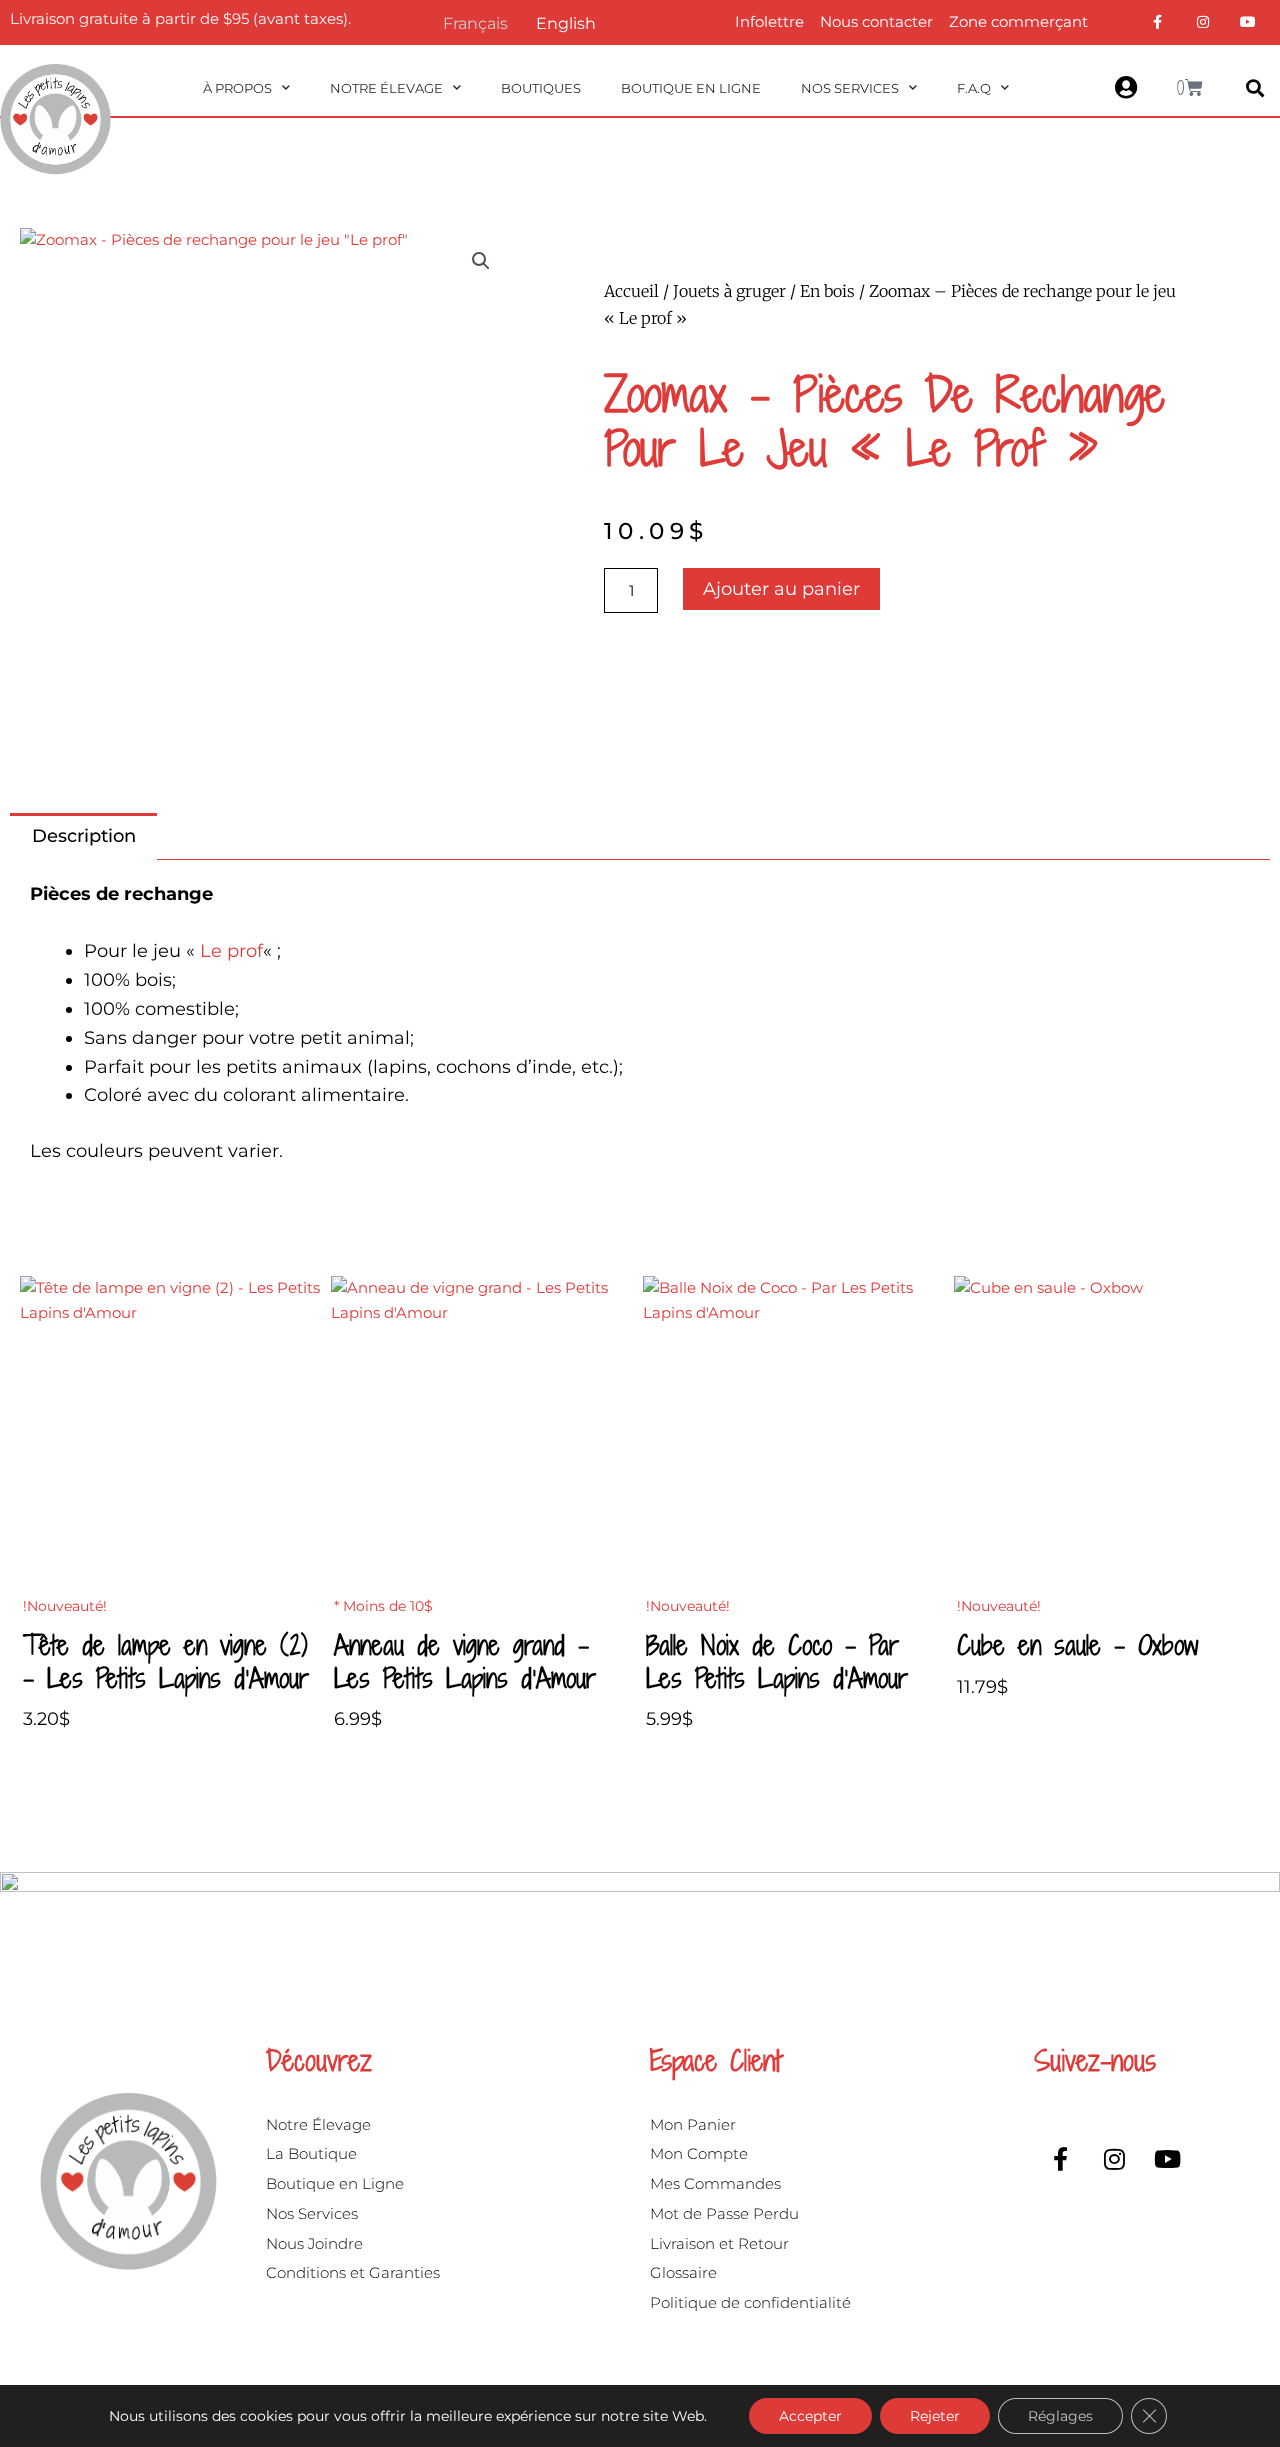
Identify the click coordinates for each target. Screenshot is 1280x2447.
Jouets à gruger (729, 291)
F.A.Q (974, 88)
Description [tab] (84, 836)
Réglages (1060, 2416)
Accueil (631, 291)
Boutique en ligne (691, 88)
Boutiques (541, 88)
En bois (827, 291)
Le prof (231, 951)
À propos (237, 88)
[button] (1254, 88)
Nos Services (850, 88)
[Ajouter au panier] (306, 1354)
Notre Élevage (386, 88)
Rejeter (935, 2416)
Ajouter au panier (781, 589)
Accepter (810, 2416)
